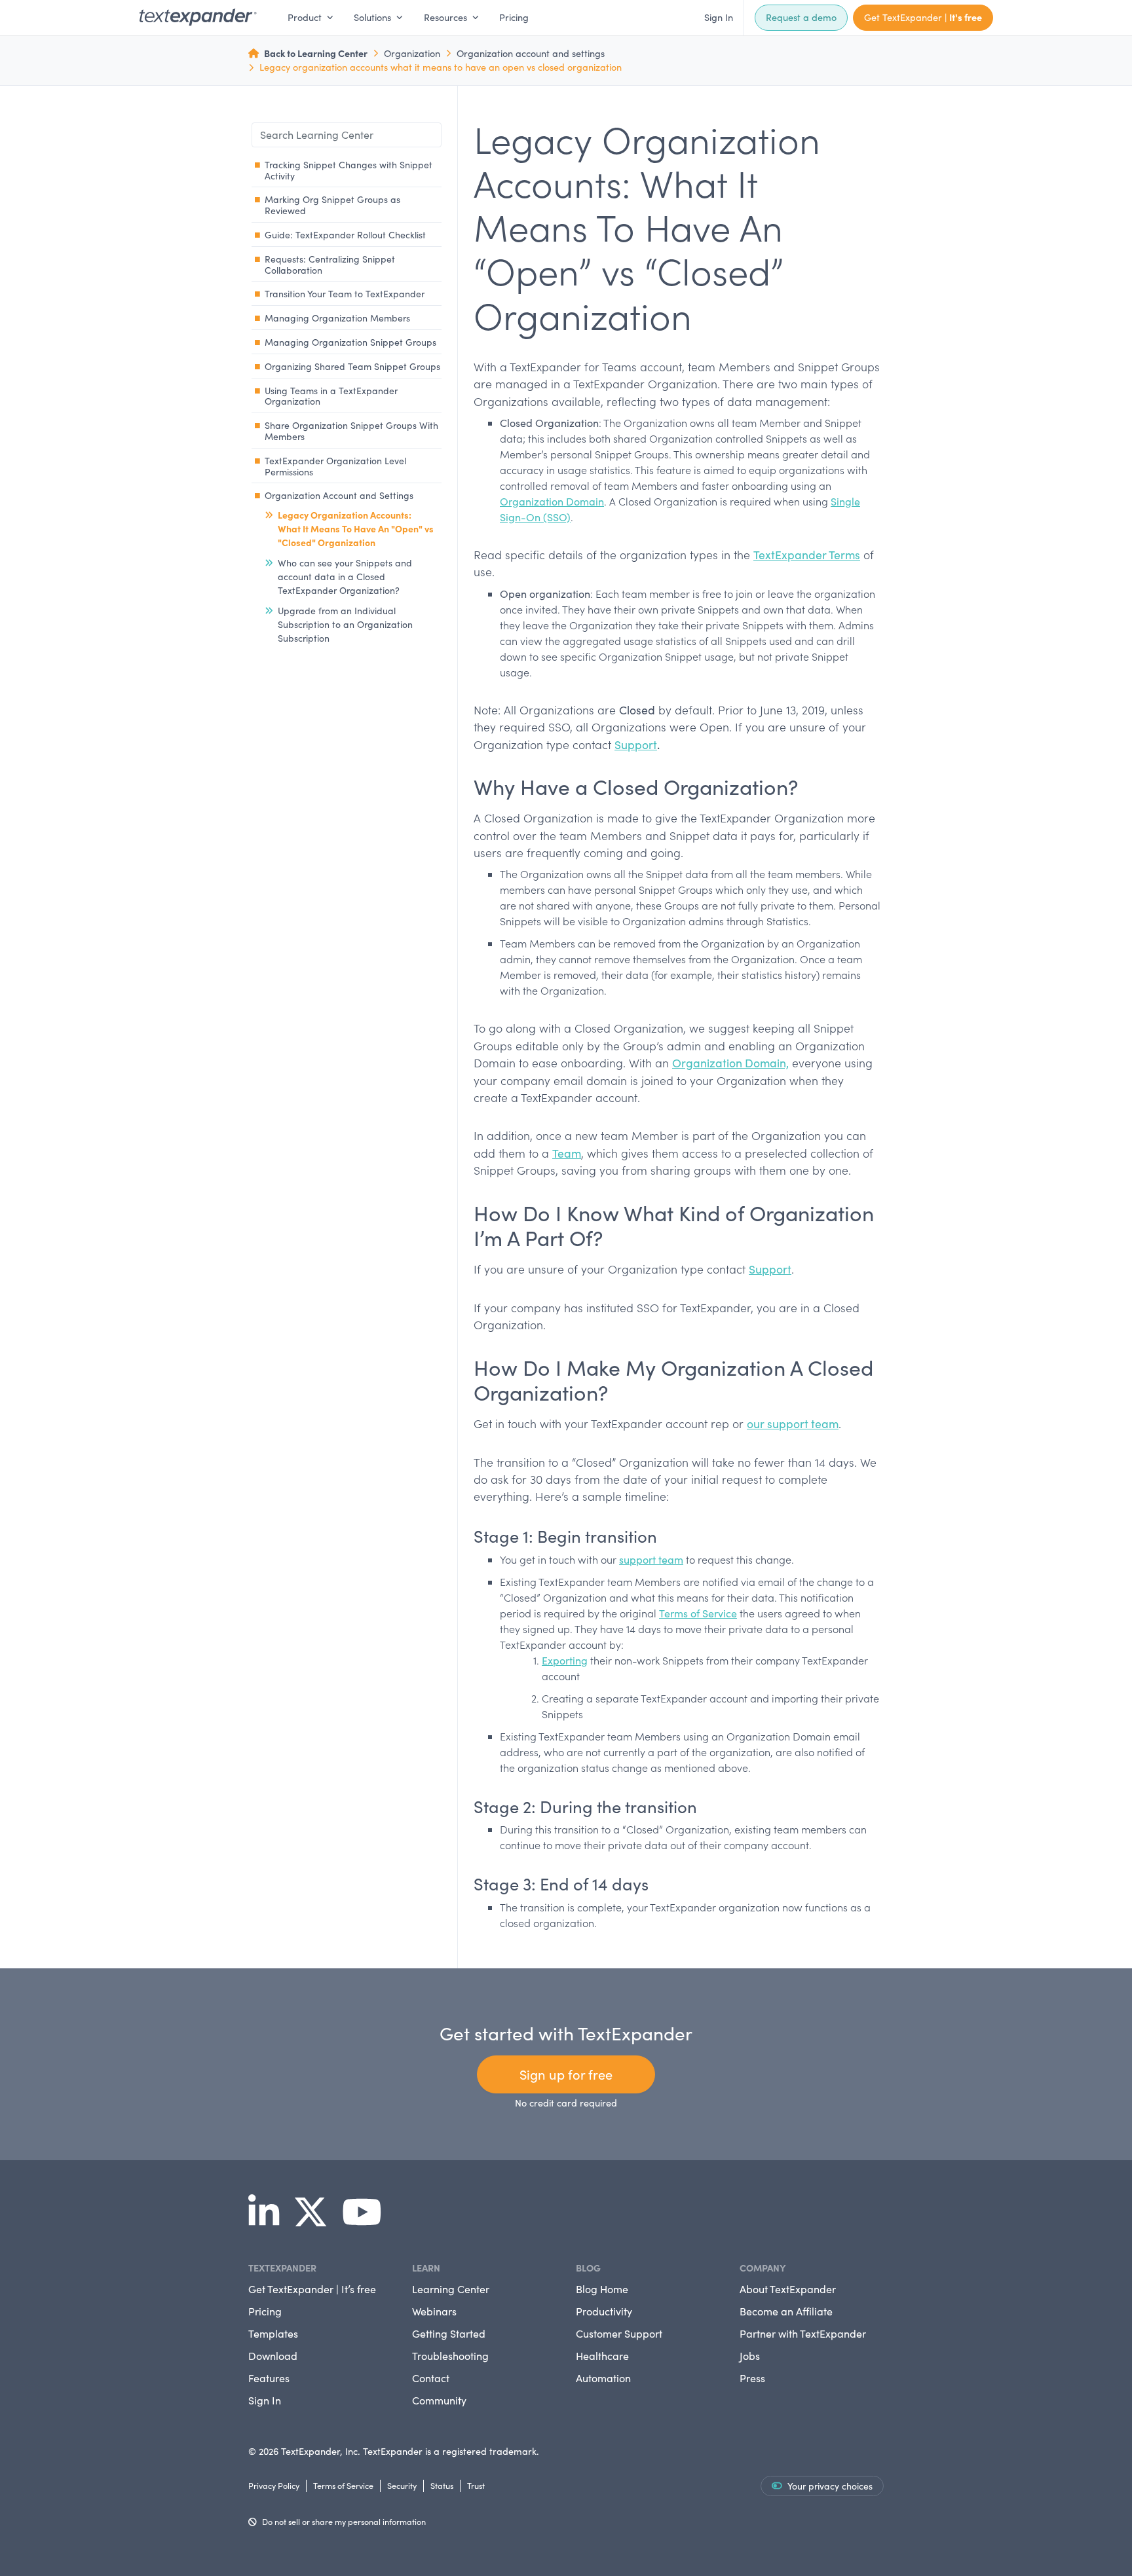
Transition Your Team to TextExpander (345, 294)
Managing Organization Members (337, 318)
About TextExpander (788, 2289)
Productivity (604, 2311)
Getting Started (449, 2333)
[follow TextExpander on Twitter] (316, 2220)
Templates (273, 2333)
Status (442, 2485)
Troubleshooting (450, 2356)
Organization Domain (552, 501)
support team (651, 1559)
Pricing (514, 17)
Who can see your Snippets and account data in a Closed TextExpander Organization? (345, 577)
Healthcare (602, 2356)
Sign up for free (566, 2074)
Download (273, 2356)
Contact (431, 2378)
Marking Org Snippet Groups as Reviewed (332, 205)
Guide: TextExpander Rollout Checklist (345, 235)
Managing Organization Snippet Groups (350, 342)
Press (752, 2378)
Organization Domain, (730, 1063)
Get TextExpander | (923, 17)
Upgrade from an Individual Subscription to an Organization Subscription (345, 624)
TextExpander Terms (807, 555)
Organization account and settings (531, 53)
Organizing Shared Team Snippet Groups (352, 366)
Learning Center (451, 2289)
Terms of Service (698, 1613)
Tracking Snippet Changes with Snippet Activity (349, 170)
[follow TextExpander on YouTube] (367, 2220)
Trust (476, 2485)
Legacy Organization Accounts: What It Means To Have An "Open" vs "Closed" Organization (356, 528)
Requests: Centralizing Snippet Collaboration (330, 265)
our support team (793, 1424)
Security (402, 2485)
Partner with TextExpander (803, 2333)
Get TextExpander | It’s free (312, 2289)
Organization (412, 53)
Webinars (434, 2311)
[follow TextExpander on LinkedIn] (269, 2220)
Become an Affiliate (786, 2311)
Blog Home (602, 2289)
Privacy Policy (274, 2485)
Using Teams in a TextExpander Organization (331, 396)
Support (636, 745)
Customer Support (619, 2333)
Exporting (565, 1660)
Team (567, 1153)
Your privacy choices (830, 2486)
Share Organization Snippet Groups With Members (351, 431)
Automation (603, 2378)
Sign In (719, 17)
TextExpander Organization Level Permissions (335, 466)
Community (439, 2400)
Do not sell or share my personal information (344, 2521)
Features (269, 2378)
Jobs (750, 2356)
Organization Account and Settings (339, 495)
